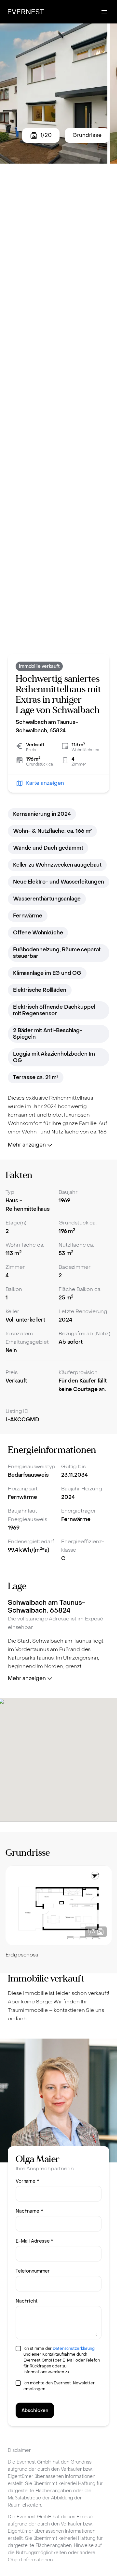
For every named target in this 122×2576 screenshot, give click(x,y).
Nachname (29, 2211)
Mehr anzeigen (27, 1145)
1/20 (46, 135)
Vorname (27, 2181)
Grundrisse (87, 135)
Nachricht (27, 2301)
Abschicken (35, 2411)
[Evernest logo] (26, 12)
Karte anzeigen (45, 783)
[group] (59, 1912)
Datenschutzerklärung (74, 2349)
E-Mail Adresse (34, 2241)
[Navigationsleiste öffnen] (104, 12)
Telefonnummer (33, 2271)
